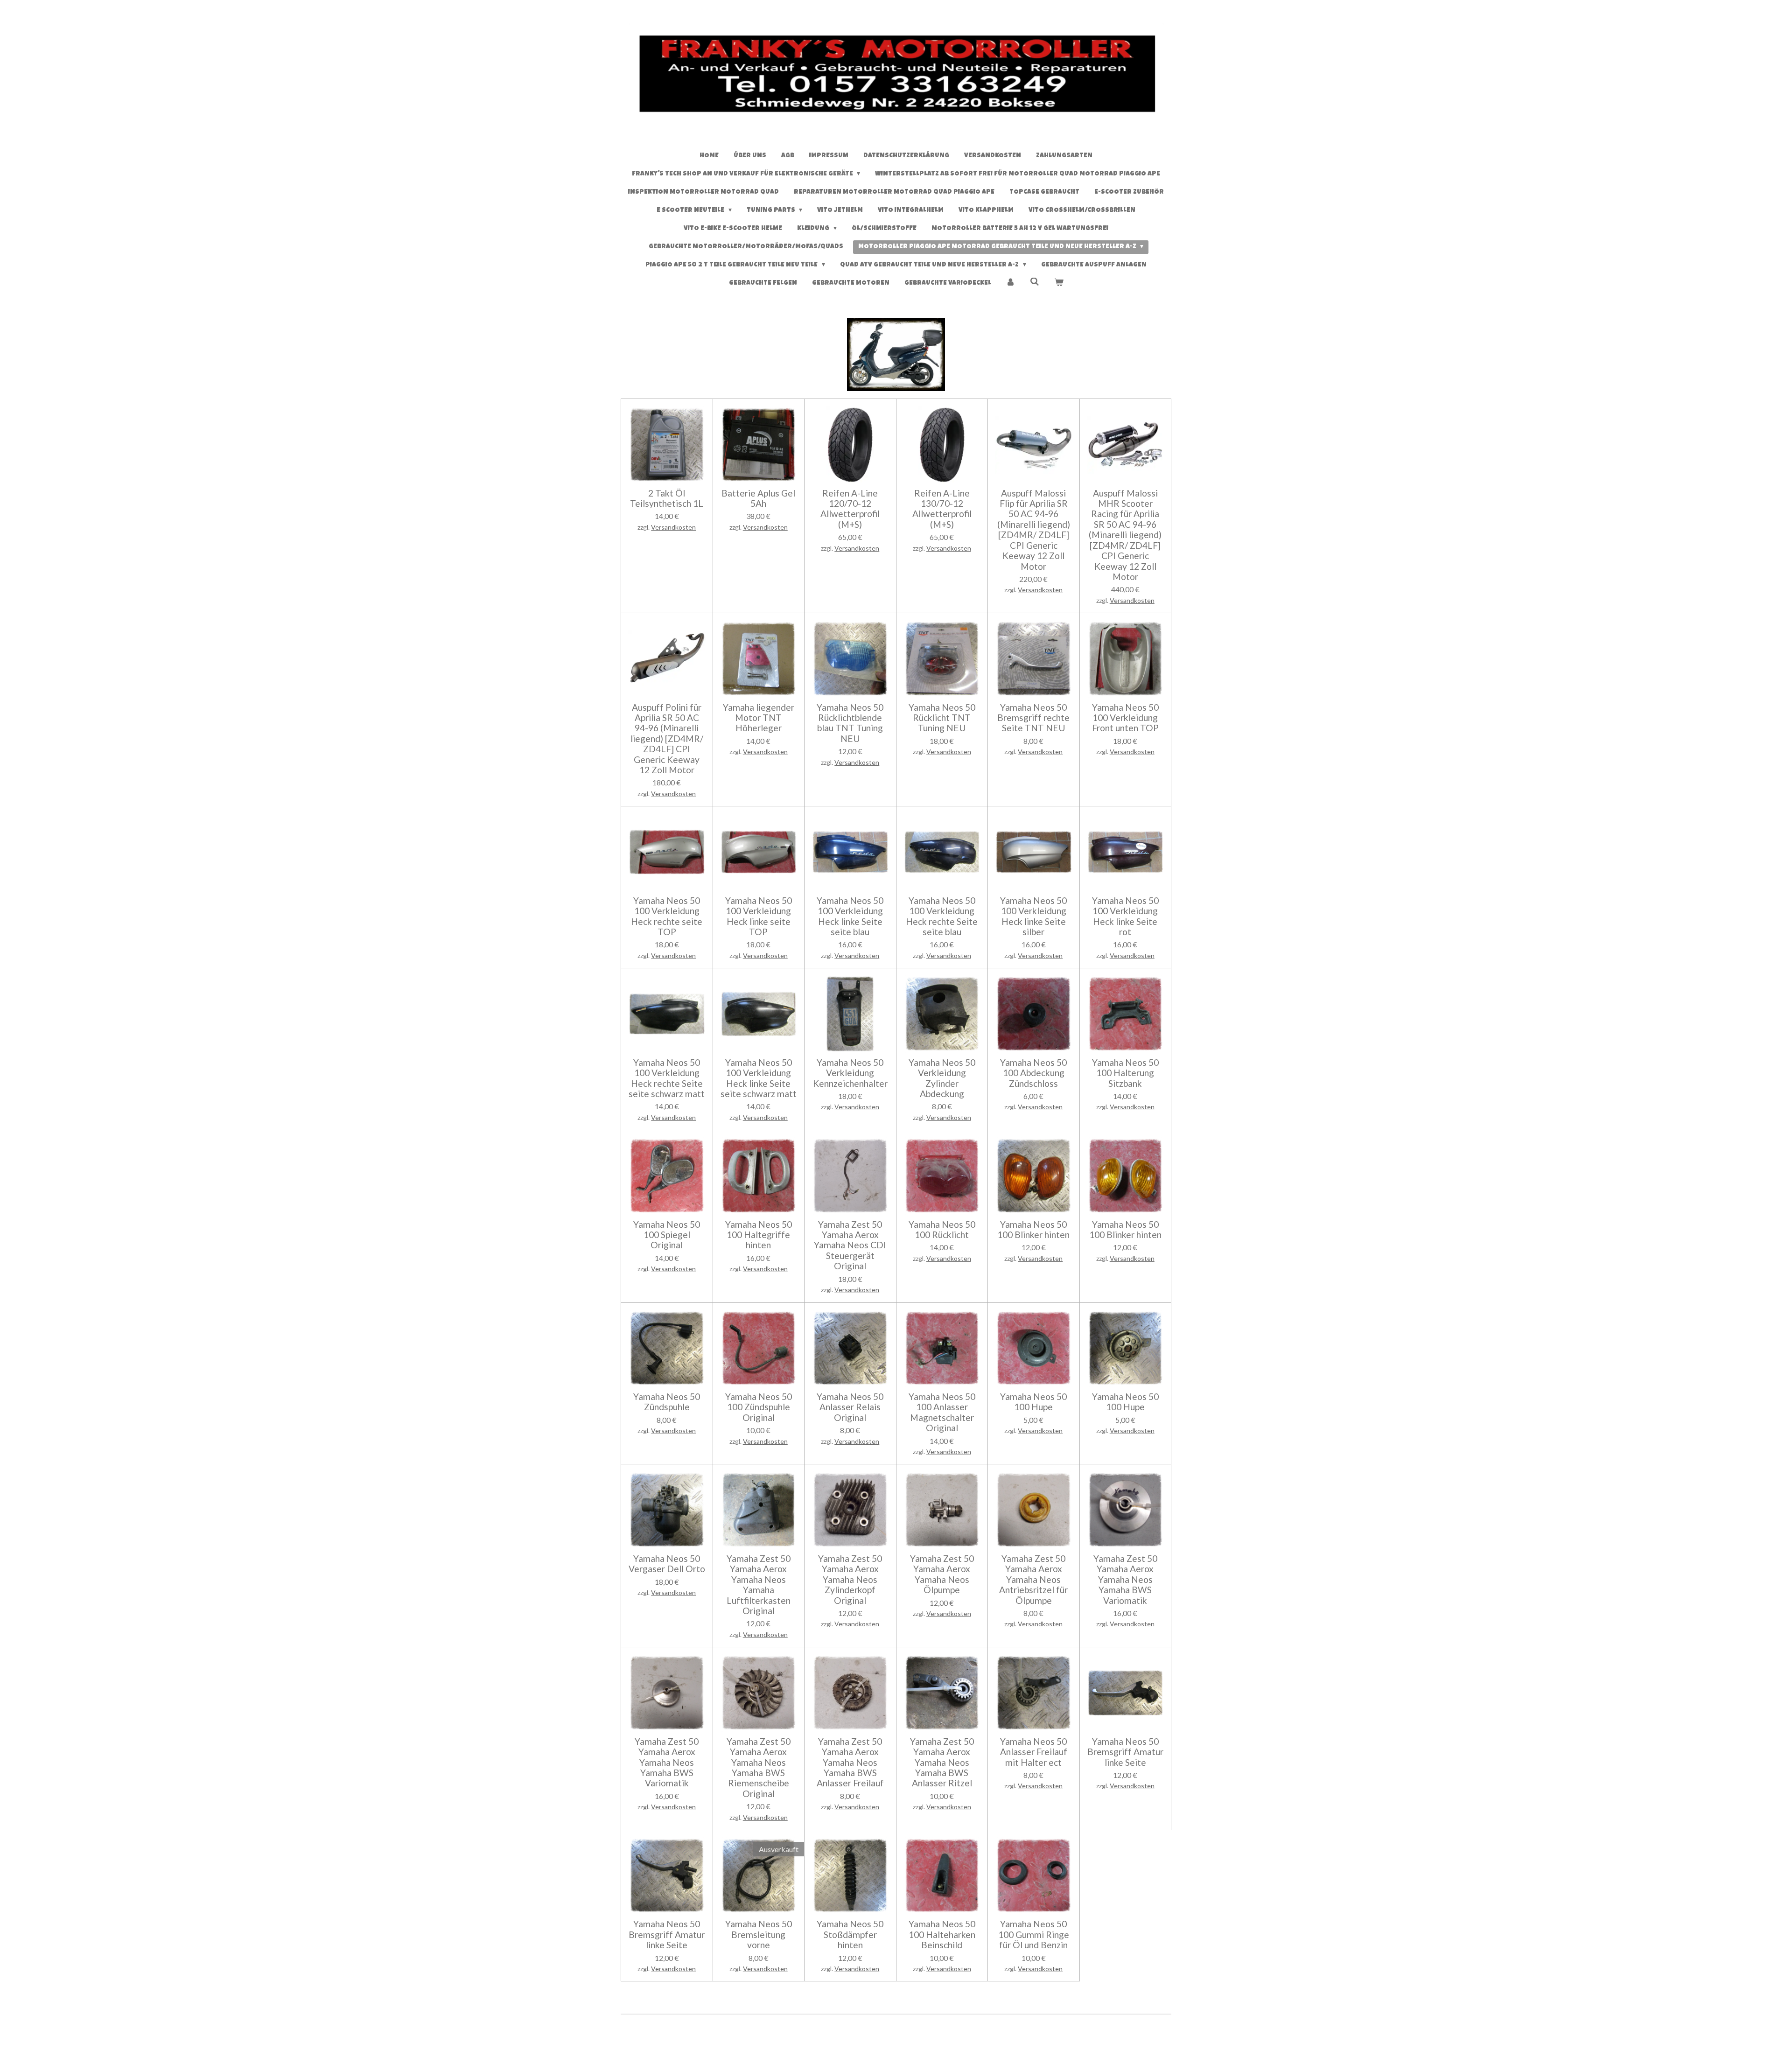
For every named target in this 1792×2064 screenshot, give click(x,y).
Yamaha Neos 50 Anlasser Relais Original (850, 1407)
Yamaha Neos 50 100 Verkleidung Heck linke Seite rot (1125, 916)
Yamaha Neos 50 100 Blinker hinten (1033, 1230)
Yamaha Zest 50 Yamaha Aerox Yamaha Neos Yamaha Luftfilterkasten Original (759, 1585)
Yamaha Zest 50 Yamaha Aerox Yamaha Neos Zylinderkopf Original (850, 1580)
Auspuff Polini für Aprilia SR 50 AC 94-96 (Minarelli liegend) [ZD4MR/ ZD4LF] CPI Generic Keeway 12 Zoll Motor (667, 739)
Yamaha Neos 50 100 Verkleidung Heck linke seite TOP (759, 916)
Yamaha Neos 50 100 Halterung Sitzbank (1125, 1073)
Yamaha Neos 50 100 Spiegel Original (667, 1235)
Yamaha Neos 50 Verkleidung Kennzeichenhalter (850, 1073)
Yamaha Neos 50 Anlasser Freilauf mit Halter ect (1034, 1752)
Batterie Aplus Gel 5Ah (758, 498)
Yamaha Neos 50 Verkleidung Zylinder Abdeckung (942, 1078)
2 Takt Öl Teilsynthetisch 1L (667, 498)
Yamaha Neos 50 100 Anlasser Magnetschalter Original (942, 1412)
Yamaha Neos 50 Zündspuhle (667, 1402)
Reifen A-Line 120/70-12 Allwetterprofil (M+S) (850, 509)
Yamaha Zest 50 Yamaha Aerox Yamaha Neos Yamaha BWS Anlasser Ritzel (942, 1763)
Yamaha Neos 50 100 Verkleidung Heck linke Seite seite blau (850, 916)
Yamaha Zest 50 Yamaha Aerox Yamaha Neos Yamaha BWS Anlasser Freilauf (850, 1763)
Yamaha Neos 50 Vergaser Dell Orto (667, 1564)
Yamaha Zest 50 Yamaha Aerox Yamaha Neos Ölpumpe (942, 1574)
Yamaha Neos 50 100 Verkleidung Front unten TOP (1125, 718)
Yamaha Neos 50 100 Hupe (1033, 1402)
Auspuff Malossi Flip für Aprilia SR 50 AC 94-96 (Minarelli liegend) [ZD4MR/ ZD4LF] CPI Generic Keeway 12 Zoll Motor (1034, 530)
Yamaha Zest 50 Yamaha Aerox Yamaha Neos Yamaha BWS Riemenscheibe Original (759, 1768)
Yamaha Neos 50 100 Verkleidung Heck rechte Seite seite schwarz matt (667, 1078)
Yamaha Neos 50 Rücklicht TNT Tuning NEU (942, 718)
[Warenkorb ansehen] (1059, 283)
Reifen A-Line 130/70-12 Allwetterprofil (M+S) (942, 509)
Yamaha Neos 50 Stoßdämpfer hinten (850, 1935)
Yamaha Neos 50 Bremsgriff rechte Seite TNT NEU (1033, 718)
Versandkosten (673, 527)
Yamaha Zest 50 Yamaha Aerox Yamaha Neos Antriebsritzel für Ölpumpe (1033, 1580)
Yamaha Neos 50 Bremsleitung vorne (759, 1935)
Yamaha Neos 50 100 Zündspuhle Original (759, 1407)
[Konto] (1011, 283)
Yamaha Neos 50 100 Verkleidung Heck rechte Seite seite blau (942, 916)
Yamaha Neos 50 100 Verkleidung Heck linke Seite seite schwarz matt (759, 1078)
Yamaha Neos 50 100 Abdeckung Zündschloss (1033, 1073)
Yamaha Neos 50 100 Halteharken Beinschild (942, 1935)
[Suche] (1035, 282)
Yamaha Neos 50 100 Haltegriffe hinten (759, 1235)
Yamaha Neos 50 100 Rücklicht (942, 1230)
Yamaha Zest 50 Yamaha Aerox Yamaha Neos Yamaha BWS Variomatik (1125, 1580)
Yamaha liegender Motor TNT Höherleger (759, 718)
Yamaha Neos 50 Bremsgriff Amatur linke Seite (1125, 1752)
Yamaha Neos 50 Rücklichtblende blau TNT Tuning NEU (850, 723)
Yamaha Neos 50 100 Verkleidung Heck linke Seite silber (1033, 916)
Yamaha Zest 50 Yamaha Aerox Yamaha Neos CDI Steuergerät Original (850, 1245)
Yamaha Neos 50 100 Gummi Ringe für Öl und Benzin (1034, 1935)
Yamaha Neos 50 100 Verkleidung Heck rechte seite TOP (667, 916)
